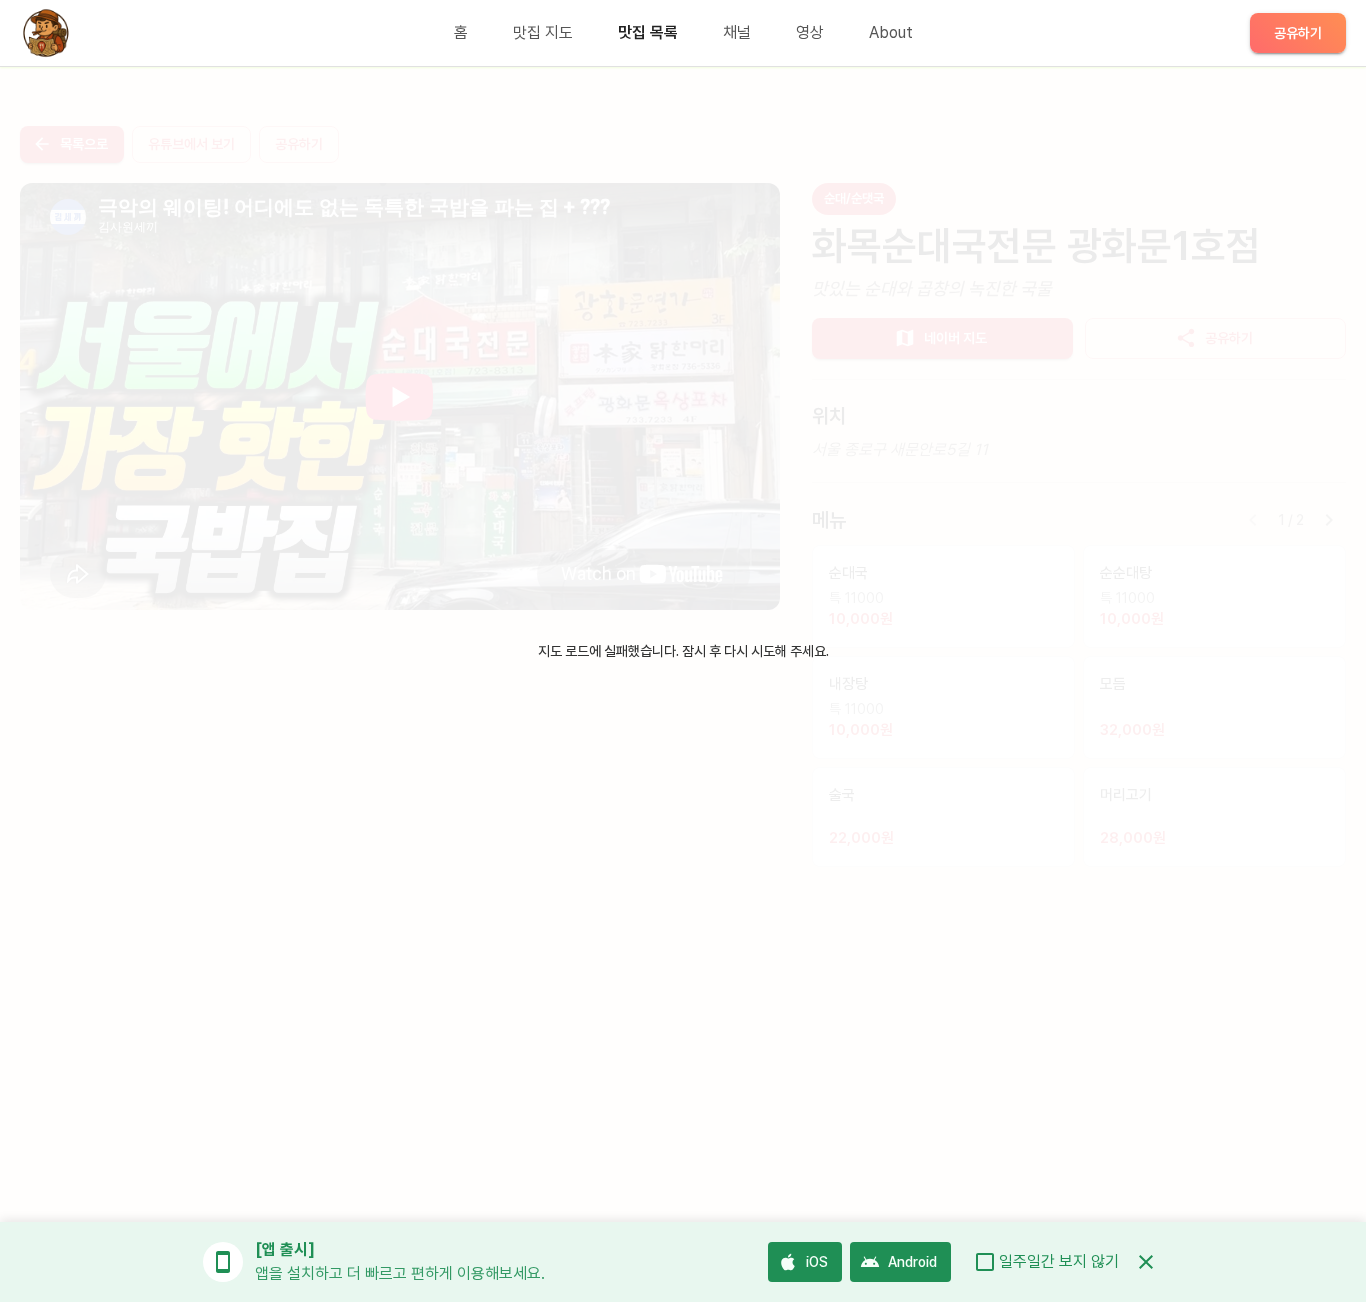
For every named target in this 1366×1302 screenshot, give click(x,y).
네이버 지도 (955, 338)
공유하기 (1298, 33)
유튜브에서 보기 (191, 144)
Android (912, 1262)
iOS (817, 1262)
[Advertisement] (400, 774)
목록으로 (84, 144)
